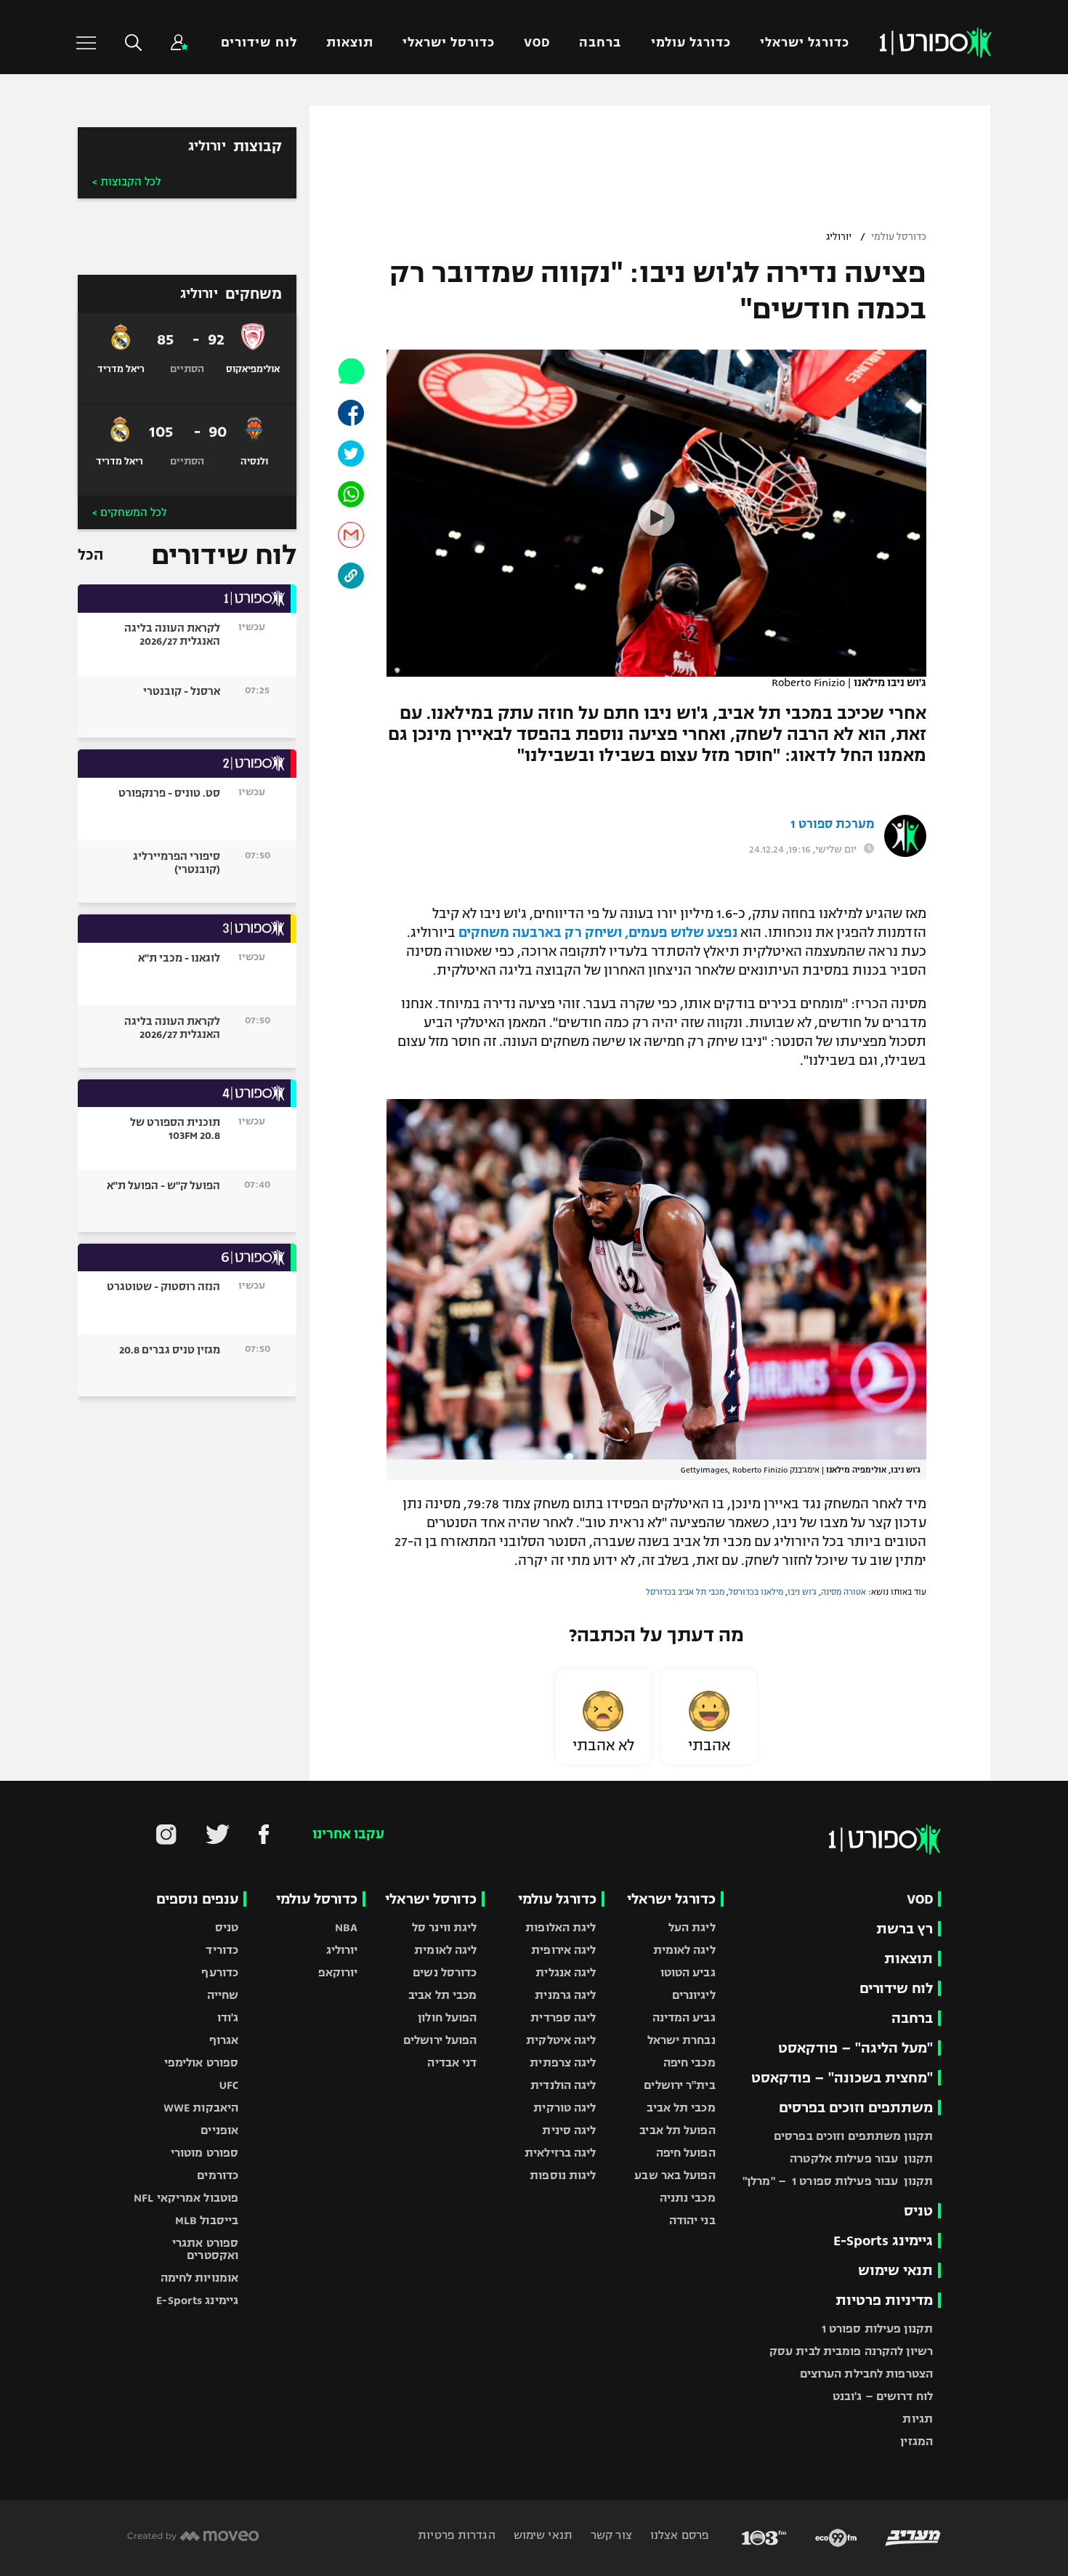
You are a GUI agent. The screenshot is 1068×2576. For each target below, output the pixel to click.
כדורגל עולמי (691, 43)
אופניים (219, 2130)
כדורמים (218, 2175)
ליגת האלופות (561, 1927)
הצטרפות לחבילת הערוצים (866, 2374)
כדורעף (220, 1972)
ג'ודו (228, 2017)
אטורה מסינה (844, 1592)
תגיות (918, 2419)
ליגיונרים (694, 1995)
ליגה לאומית (684, 1950)
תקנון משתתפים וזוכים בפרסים (853, 2136)
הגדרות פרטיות (456, 2535)
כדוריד (222, 1950)
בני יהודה (692, 2220)
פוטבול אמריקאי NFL (186, 2198)
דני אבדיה (452, 2062)
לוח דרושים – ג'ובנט (883, 2396)
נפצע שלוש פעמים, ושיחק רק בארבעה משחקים (598, 933)
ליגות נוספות (563, 2175)
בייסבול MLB (207, 2220)
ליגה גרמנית (565, 1995)
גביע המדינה (684, 2017)
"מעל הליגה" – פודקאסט (855, 2048)
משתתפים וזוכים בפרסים (856, 2108)
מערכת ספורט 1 (832, 824)
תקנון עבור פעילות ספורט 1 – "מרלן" (838, 2181)
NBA (346, 1927)
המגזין (917, 2441)
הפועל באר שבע (675, 2175)
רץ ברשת (905, 1929)
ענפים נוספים (197, 1899)
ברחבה (600, 43)
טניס (918, 2211)
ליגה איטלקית (561, 2040)
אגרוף (224, 2040)
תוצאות (350, 43)
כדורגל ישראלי (805, 43)
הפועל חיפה (686, 2153)
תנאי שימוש (895, 2270)
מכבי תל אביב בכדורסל (685, 1592)
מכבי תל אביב (681, 2108)
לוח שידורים (259, 43)
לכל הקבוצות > (126, 182)
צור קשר (610, 2535)
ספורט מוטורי (205, 2153)
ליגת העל (692, 1927)
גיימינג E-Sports (883, 2241)
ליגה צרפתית (563, 2062)
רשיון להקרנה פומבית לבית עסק (851, 2351)
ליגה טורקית (565, 2108)
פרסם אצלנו (678, 2535)
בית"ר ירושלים (679, 2085)
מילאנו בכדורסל (756, 1592)
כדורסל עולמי (899, 237)
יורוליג (839, 237)
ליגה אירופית (563, 1950)
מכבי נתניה (688, 2198)
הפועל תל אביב (677, 2130)
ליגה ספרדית (563, 2017)
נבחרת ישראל (681, 2040)
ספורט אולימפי (201, 2062)
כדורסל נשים (445, 1972)
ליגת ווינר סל (444, 1927)
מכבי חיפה (689, 2062)
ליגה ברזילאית (560, 2153)
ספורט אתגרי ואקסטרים (205, 2249)
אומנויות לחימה (200, 2278)
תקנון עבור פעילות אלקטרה (861, 2158)
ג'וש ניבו (802, 1592)
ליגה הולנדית (563, 2085)
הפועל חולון (447, 2017)
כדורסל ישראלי (449, 43)
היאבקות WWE (201, 2108)
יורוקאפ (338, 1972)
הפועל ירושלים (440, 2040)
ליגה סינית (569, 2130)
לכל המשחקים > (129, 512)
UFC (229, 2085)
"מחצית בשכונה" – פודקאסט (842, 2078)
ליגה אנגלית (566, 1972)
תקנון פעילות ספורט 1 (877, 2329)
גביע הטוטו (688, 1972)
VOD (537, 43)
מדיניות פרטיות (884, 2300)
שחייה (223, 1995)
